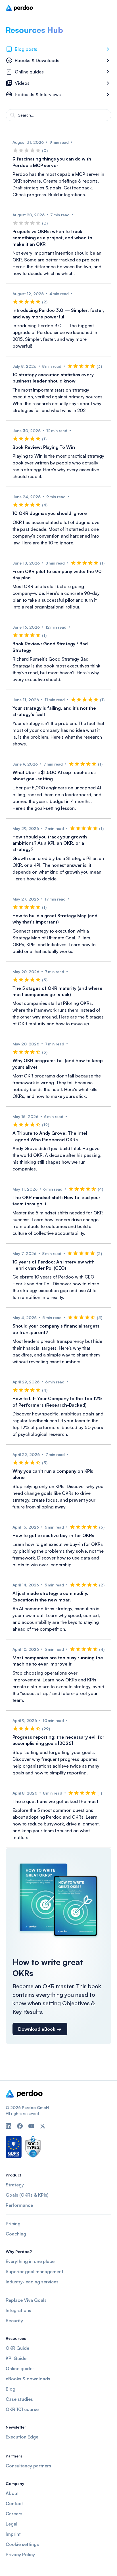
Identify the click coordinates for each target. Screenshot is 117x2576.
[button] (108, 8)
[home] (19, 8)
